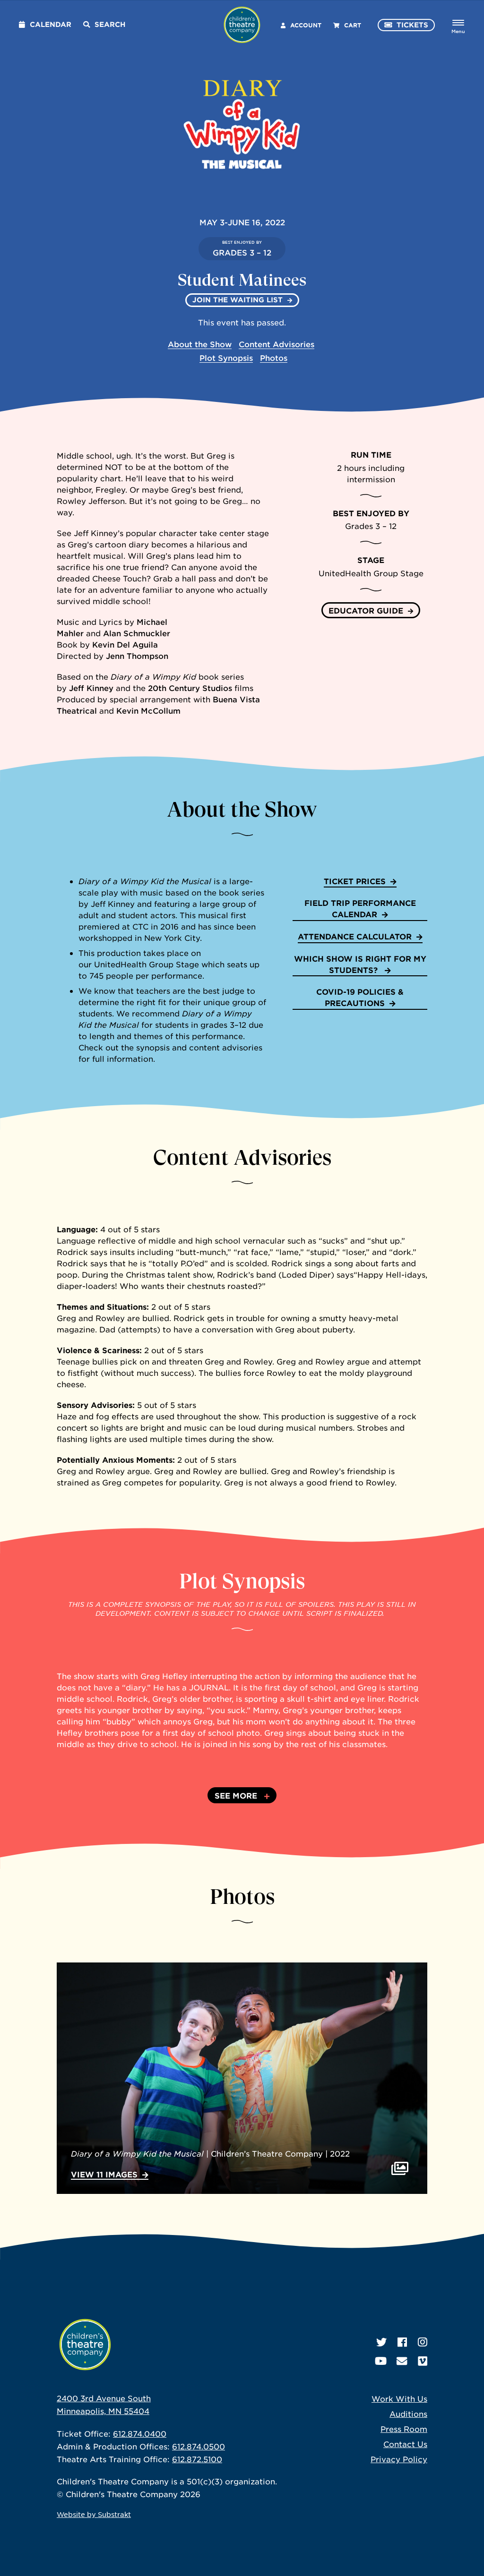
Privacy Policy (399, 2459)
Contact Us (405, 2444)
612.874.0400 (140, 2433)
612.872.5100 (197, 2459)
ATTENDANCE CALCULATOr (355, 936)
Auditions (408, 2414)
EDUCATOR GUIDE (366, 610)
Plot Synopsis (226, 358)
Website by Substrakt (94, 2514)
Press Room (404, 2429)
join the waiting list (238, 300)
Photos (274, 358)
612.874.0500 (199, 2446)
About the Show (200, 344)
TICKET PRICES (355, 881)
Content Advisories (277, 344)
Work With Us (399, 2398)
